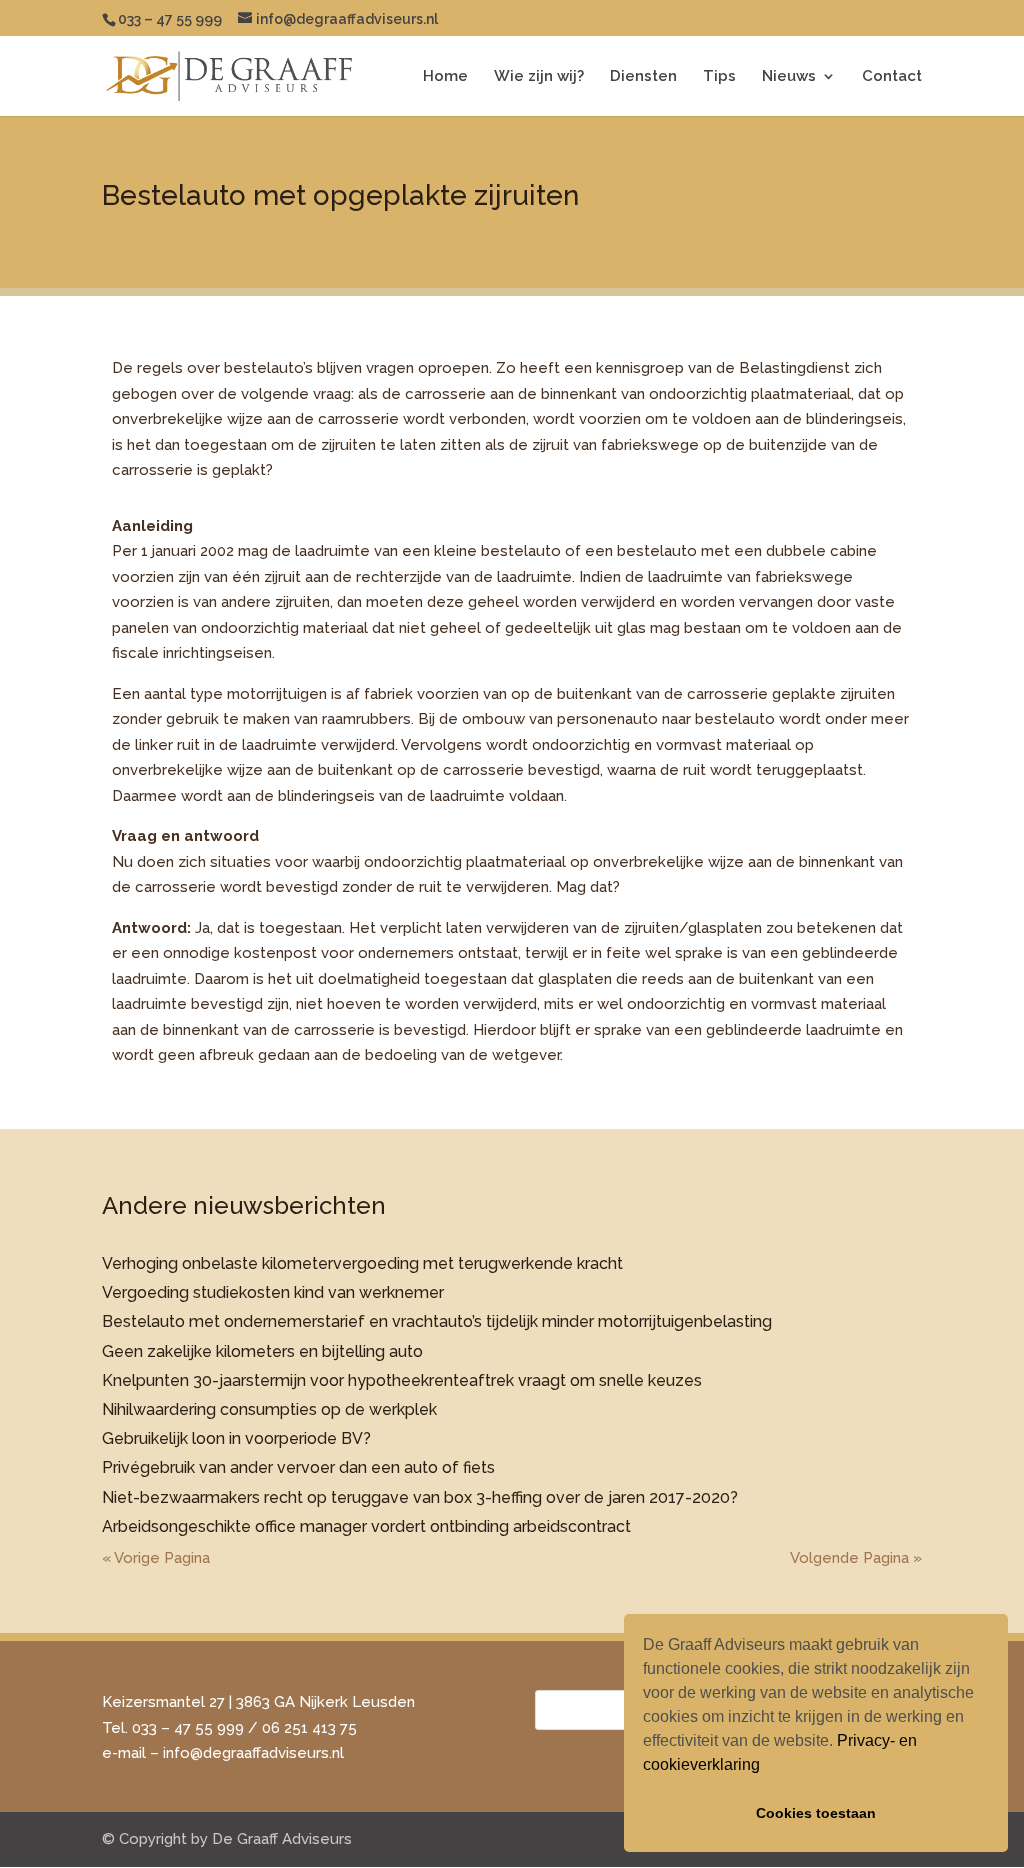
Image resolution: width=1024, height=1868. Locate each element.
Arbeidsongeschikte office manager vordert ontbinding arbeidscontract (366, 1526)
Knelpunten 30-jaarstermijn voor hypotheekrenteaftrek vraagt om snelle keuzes (402, 1380)
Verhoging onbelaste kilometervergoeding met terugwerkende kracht (362, 1263)
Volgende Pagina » (856, 1558)
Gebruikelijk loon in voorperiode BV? (236, 1438)
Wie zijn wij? (539, 77)
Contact (892, 77)
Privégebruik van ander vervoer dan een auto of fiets (298, 1467)
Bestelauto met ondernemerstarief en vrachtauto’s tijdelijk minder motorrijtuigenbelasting (437, 1321)
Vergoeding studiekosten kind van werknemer (273, 1292)
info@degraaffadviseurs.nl (253, 1753)
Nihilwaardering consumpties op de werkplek (269, 1409)
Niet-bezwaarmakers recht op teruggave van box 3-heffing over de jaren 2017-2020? (420, 1497)
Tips (719, 77)
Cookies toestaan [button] (816, 1813)
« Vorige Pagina (156, 1558)
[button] (767, 1767)
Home (445, 77)
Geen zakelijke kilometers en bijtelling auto (262, 1351)
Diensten (643, 77)
